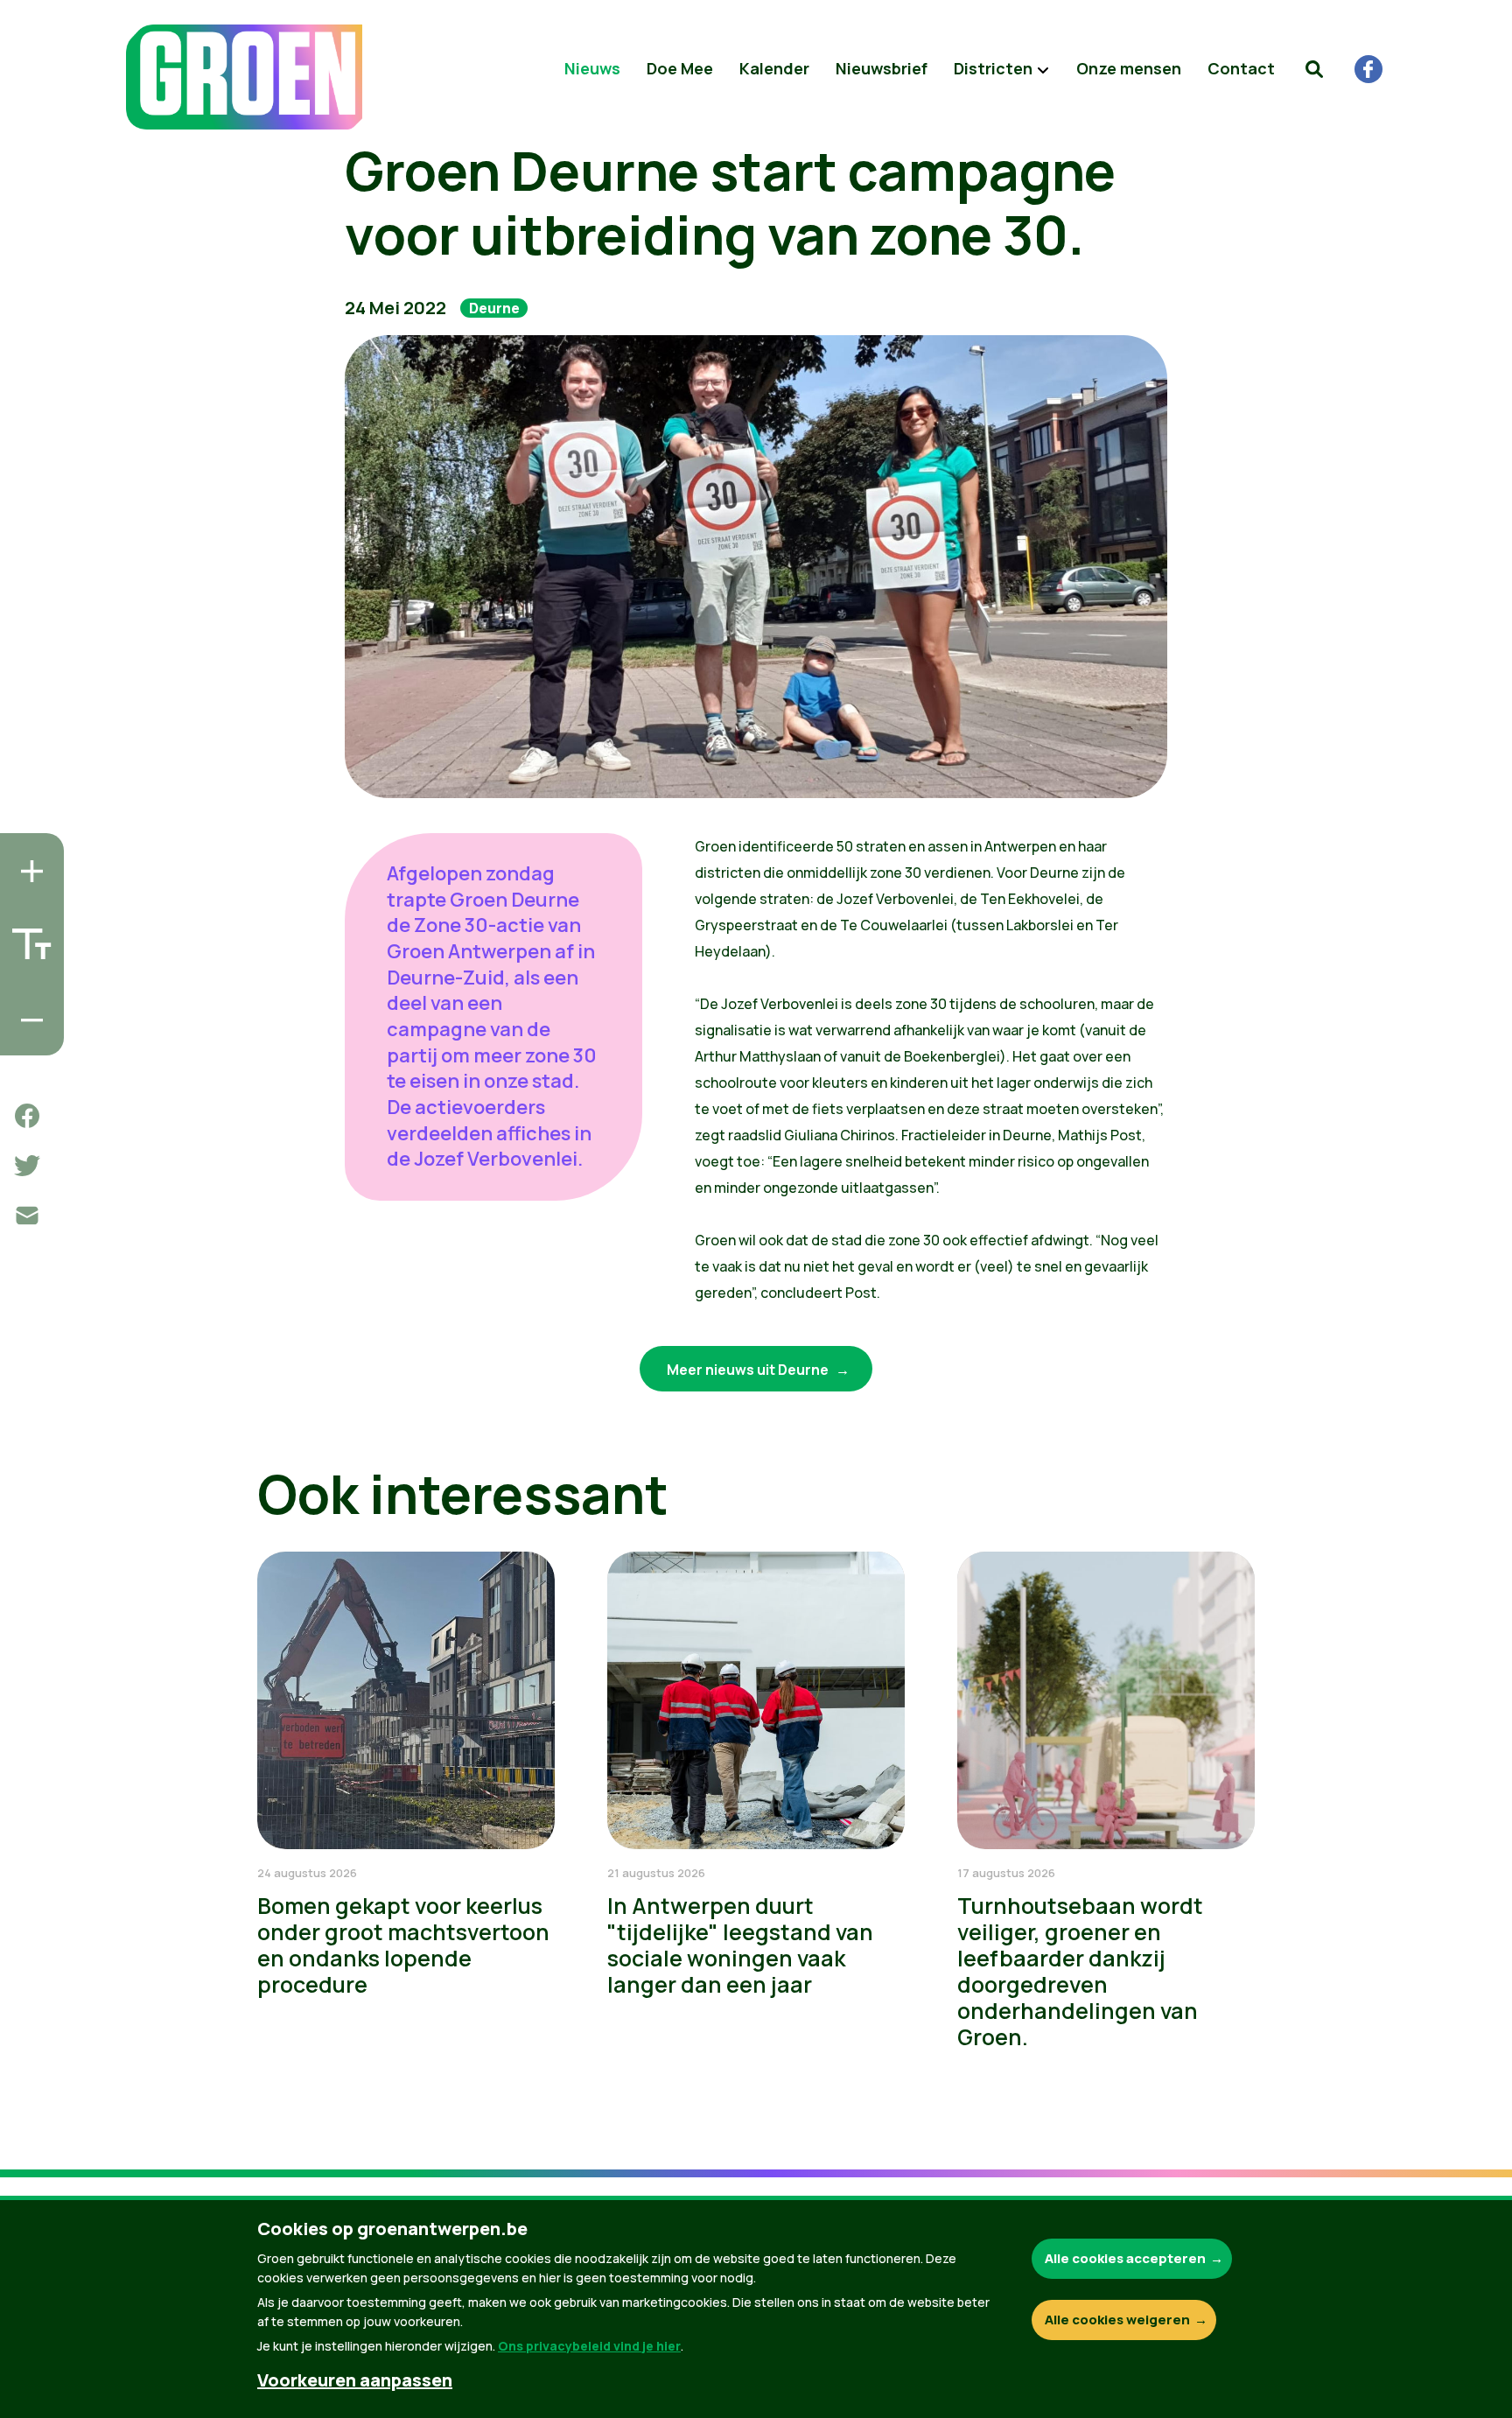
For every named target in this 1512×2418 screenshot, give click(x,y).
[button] (1314, 69)
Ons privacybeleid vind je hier (589, 2346)
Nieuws (592, 68)
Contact (1241, 68)
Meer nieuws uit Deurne (749, 1370)
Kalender (774, 68)
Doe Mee (680, 68)
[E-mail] (27, 1216)
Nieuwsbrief (882, 68)
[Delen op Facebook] (27, 1116)
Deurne (494, 308)
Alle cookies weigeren (1117, 2320)
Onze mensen (1129, 68)
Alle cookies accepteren (1125, 2258)
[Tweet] (27, 1166)
